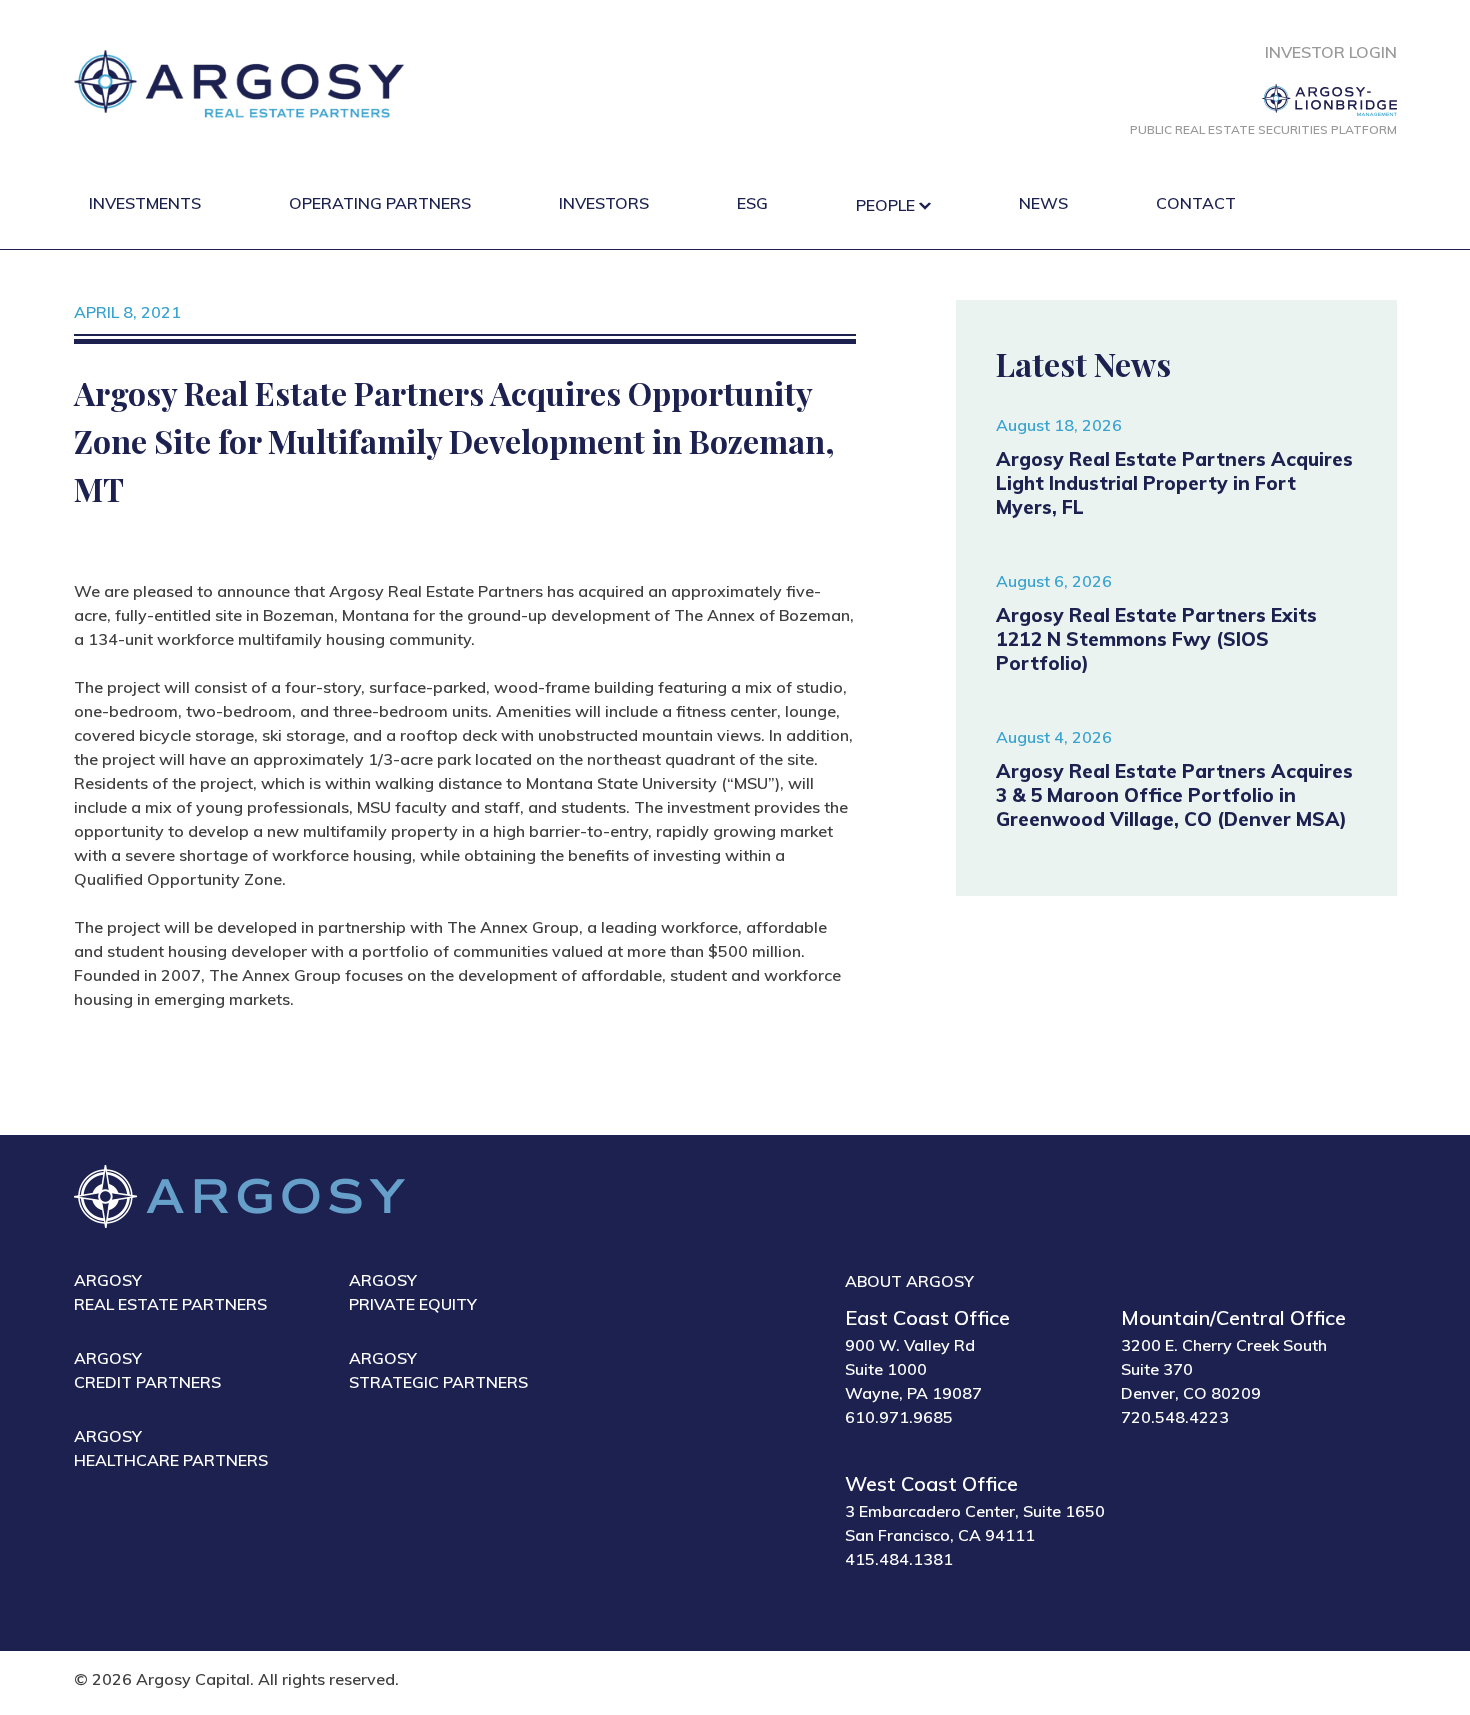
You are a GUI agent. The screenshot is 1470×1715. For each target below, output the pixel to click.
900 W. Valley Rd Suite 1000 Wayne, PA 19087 (913, 1369)
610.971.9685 (899, 1417)
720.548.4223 (1175, 1417)
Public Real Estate (1263, 129)
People (885, 205)
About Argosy (909, 1281)
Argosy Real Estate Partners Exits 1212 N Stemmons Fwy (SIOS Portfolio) (1156, 639)
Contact (1196, 203)
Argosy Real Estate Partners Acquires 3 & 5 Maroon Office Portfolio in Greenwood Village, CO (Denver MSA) (1174, 795)
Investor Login (1331, 52)
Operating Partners (380, 203)
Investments (145, 203)
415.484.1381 (899, 1559)
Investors (604, 203)
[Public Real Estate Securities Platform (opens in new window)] (1263, 100)
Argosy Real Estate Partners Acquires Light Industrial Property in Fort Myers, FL (1174, 483)
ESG (752, 203)
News (1043, 203)
